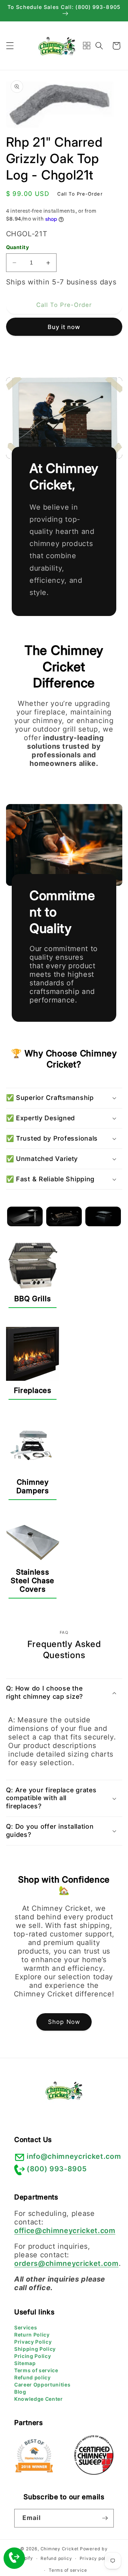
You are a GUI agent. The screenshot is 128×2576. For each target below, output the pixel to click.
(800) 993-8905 (57, 2169)
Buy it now (64, 327)
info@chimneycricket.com (74, 2156)
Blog (20, 2392)
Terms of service (36, 2370)
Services (26, 2327)
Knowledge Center (39, 2399)
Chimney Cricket (60, 2549)
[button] (10, 46)
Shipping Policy (35, 2349)
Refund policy (33, 2377)
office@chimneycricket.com (65, 2231)
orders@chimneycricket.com (66, 2263)
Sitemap (25, 2363)
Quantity (18, 247)
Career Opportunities (42, 2385)
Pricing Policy (33, 2356)
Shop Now (64, 2022)
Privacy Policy (33, 2342)
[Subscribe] (105, 2518)
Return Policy (32, 2335)
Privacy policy (96, 2558)
